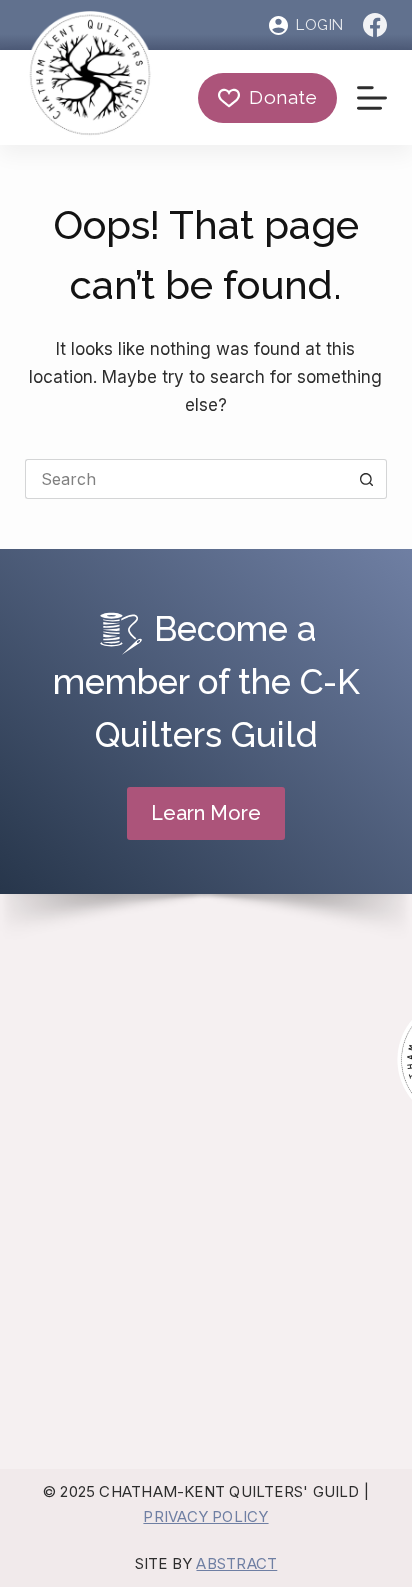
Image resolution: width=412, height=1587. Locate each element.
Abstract (236, 1563)
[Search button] (367, 479)
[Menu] (372, 98)
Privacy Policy (205, 1516)
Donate (283, 97)
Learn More (206, 813)
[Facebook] (375, 25)
